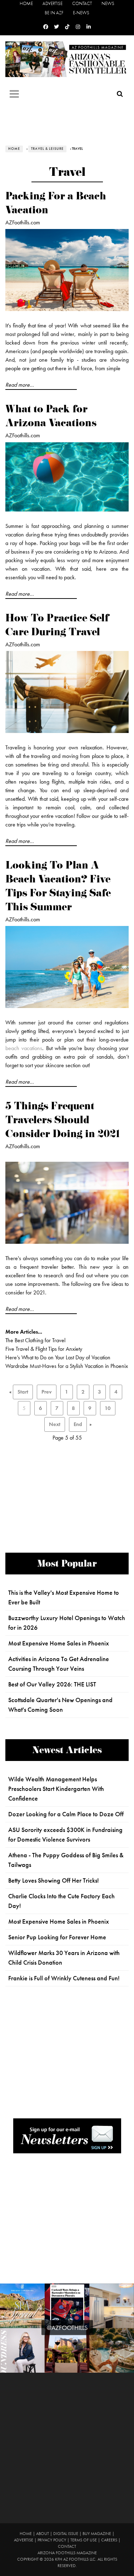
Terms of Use (84, 2540)
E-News (81, 13)
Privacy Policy (52, 2540)
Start (23, 1392)
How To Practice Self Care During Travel (57, 626)
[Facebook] (46, 27)
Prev (47, 1392)
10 (108, 1408)
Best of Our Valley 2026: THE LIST (52, 1684)
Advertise (53, 3)
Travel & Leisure (47, 149)
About (43, 2534)
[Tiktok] (67, 27)
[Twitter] (56, 27)
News (108, 3)
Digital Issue (66, 2534)
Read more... (20, 385)
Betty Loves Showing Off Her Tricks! (54, 1880)
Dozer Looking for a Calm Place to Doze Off (66, 1814)
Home (26, 3)
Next (55, 1424)
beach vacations (24, 1048)
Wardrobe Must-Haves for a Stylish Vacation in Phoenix (67, 1366)
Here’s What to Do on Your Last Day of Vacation (58, 1357)
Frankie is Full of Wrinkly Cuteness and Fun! (64, 1978)
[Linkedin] (89, 27)
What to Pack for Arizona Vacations (51, 417)
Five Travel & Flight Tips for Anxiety (44, 1349)
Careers (109, 2540)
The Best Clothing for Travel (35, 1340)
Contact (82, 3)
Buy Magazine (97, 2534)
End (78, 1424)
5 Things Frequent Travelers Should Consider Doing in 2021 (63, 1121)
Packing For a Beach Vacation (56, 204)
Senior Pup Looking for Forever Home (57, 1937)
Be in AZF (54, 13)
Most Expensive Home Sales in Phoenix (59, 1643)
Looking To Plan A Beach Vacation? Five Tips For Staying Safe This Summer (58, 887)
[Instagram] (78, 27)
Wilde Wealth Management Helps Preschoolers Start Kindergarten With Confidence (56, 1789)
